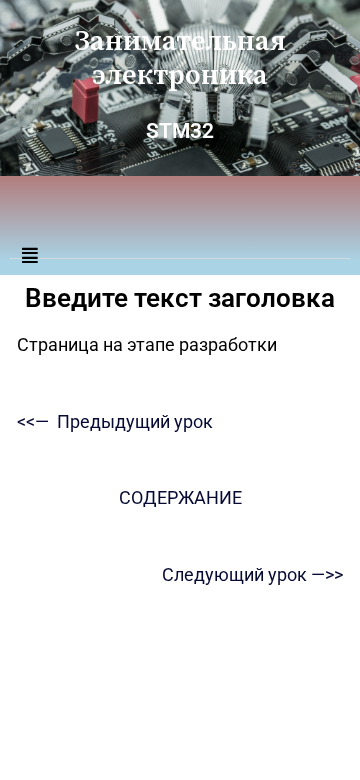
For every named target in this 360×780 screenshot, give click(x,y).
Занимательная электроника (180, 58)
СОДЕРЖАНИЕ (180, 497)
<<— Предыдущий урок (115, 421)
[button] (180, 246)
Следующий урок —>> (252, 574)
